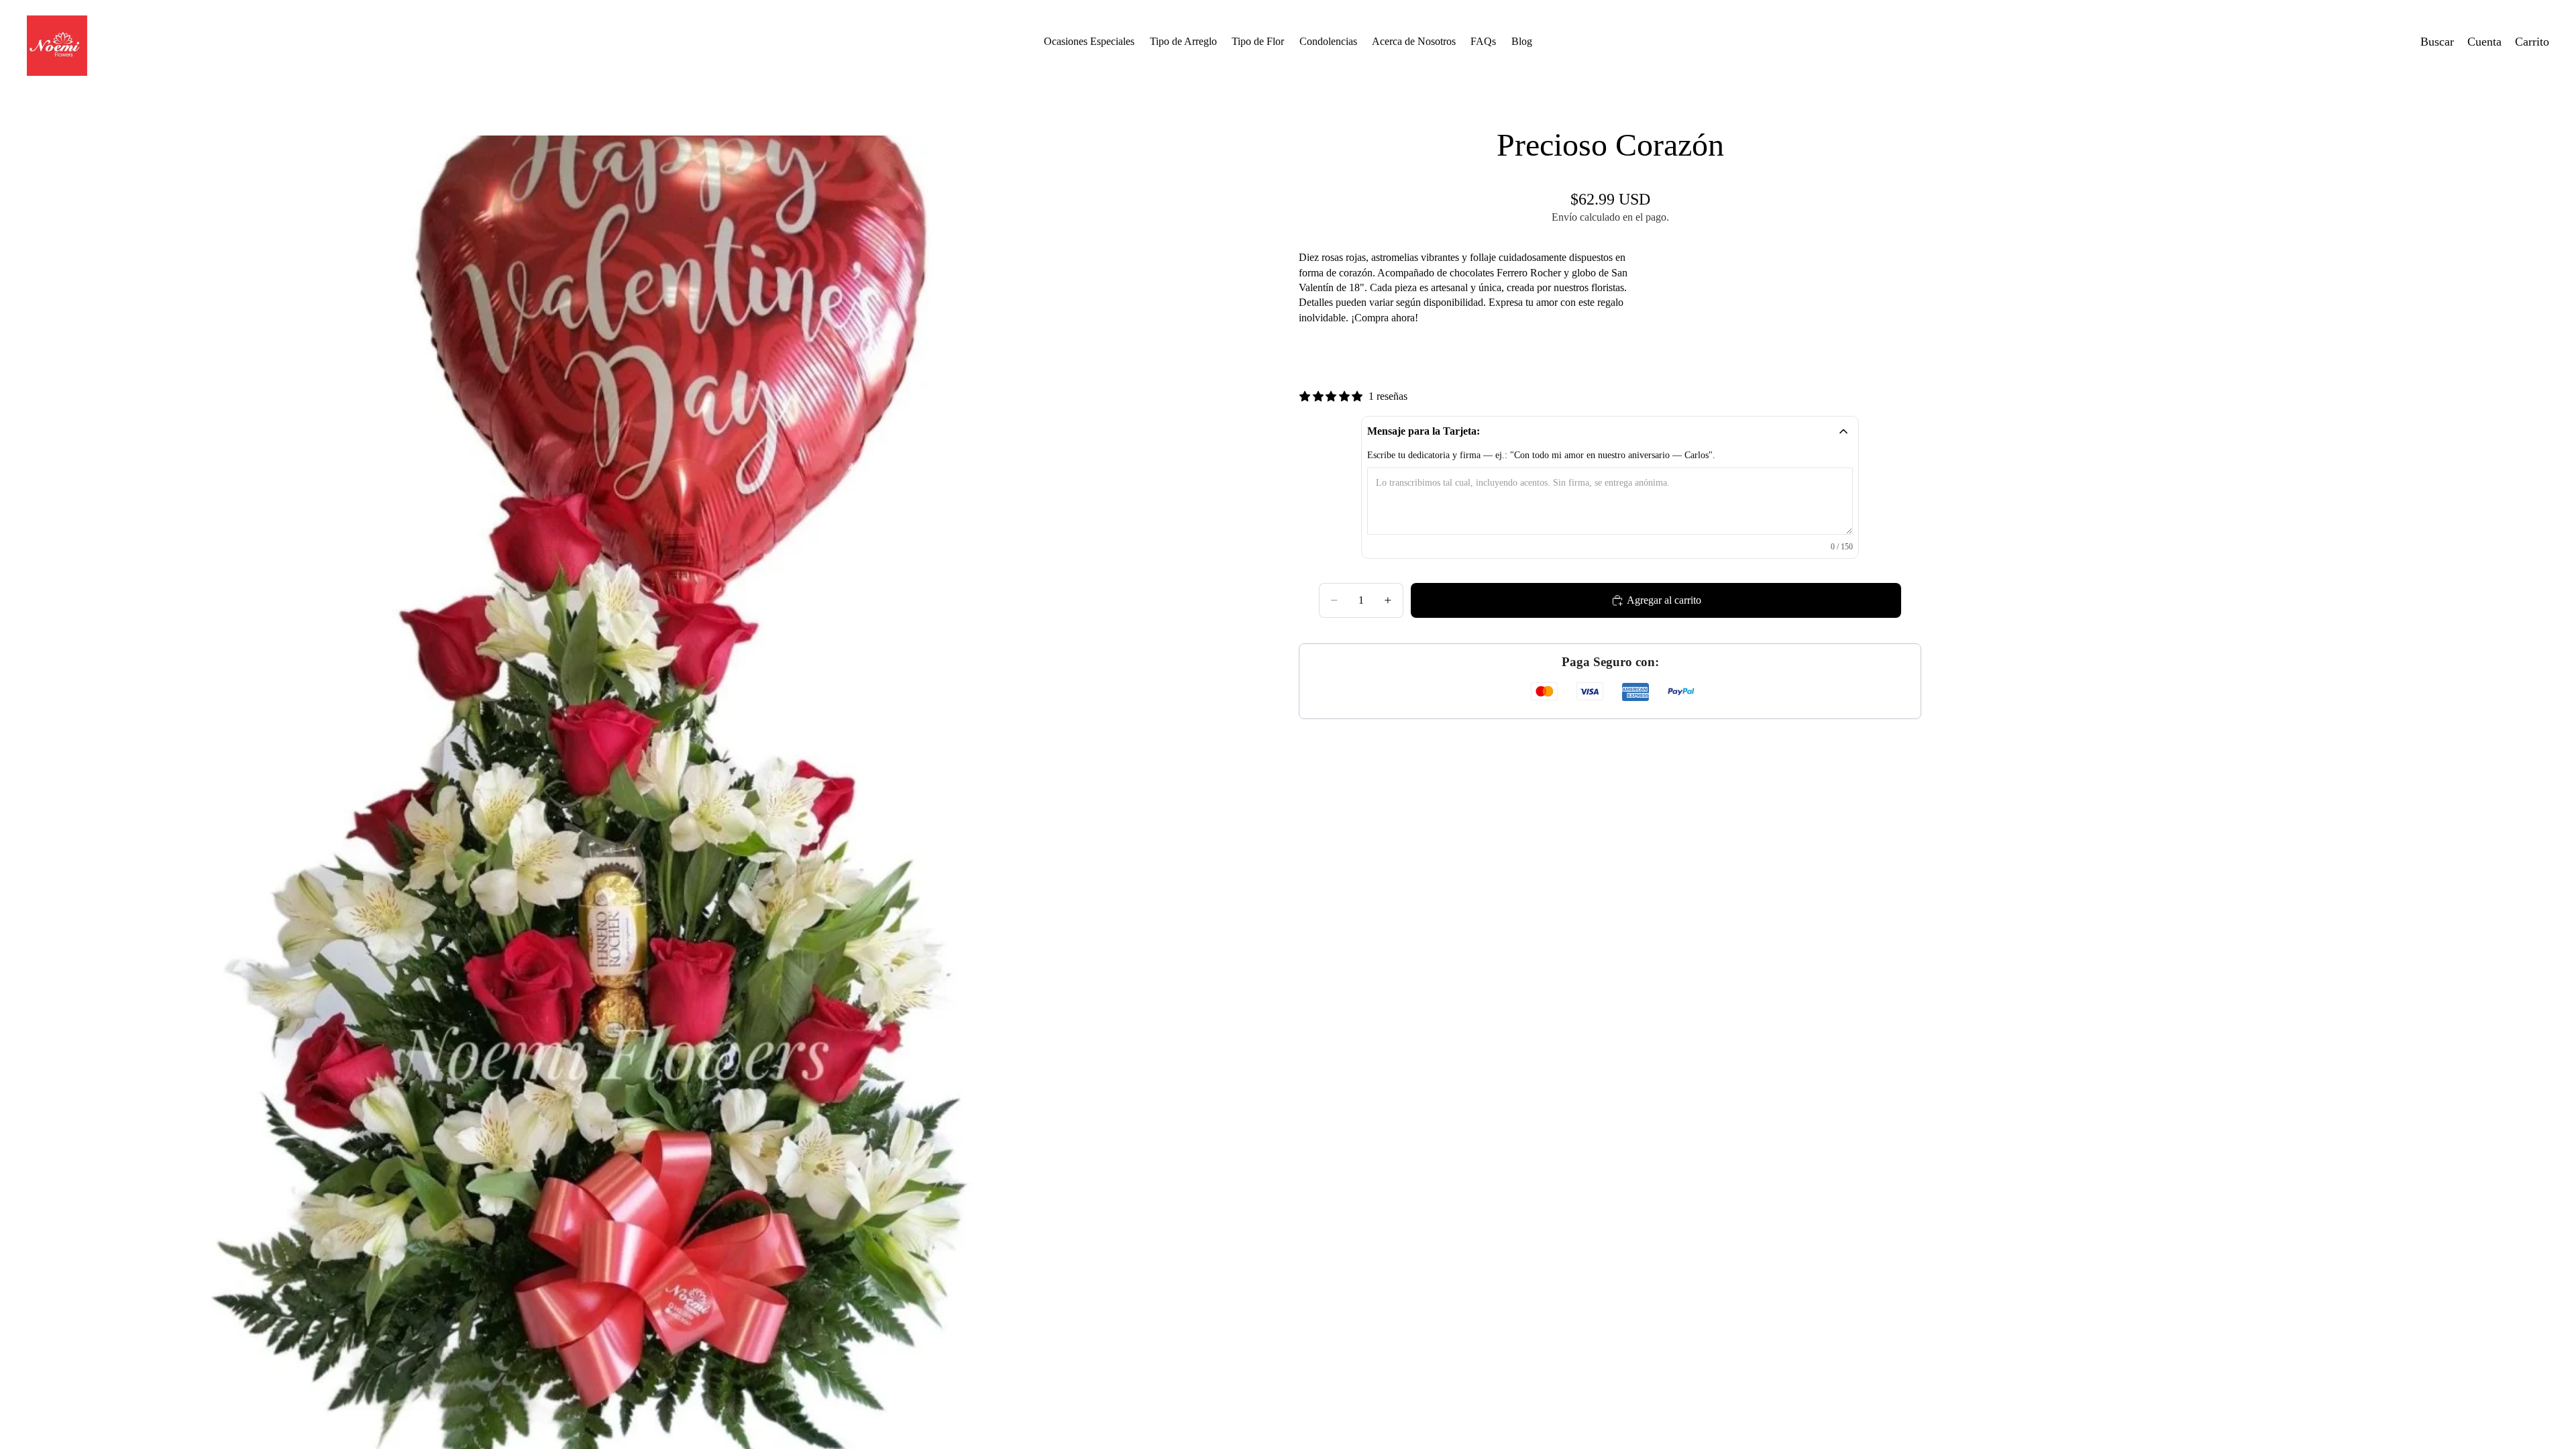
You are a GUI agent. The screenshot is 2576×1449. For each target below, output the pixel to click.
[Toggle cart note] (1843, 431)
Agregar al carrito (1664, 600)
